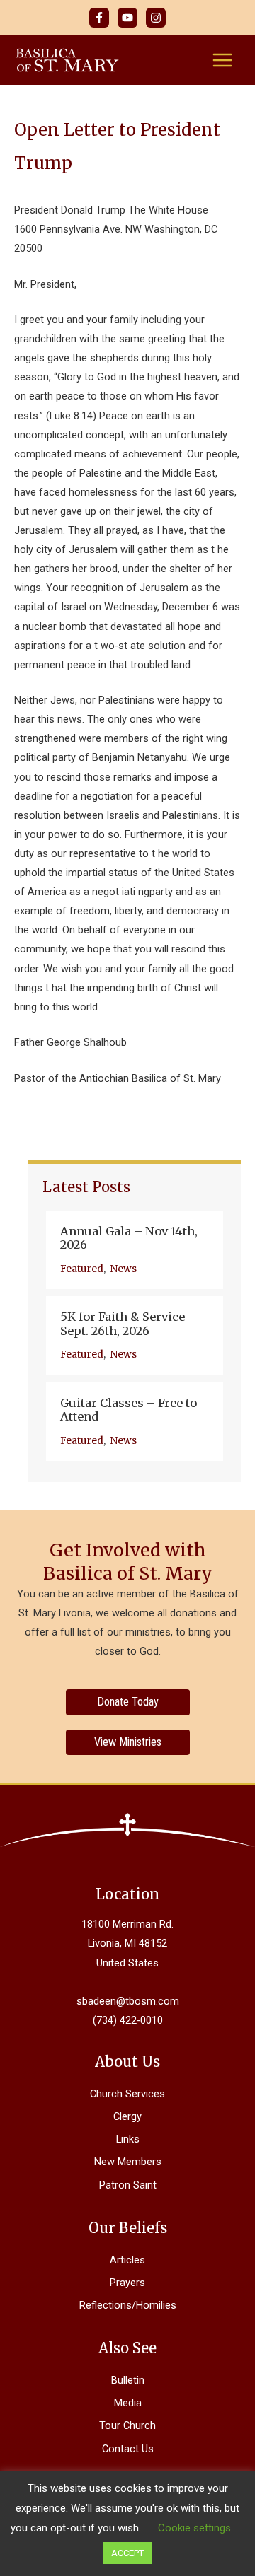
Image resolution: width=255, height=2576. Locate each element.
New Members (128, 2162)
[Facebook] (99, 18)
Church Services (127, 2094)
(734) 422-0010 (128, 2020)
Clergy (127, 2116)
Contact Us (128, 2449)
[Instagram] (156, 18)
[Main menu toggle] (222, 60)
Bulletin (128, 2380)
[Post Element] (135, 1250)
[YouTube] (127, 18)
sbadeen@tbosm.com (128, 2001)
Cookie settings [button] (194, 2528)
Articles (127, 2260)
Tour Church (127, 2425)
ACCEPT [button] (127, 2553)
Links (128, 2139)
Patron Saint (128, 2185)
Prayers (127, 2283)
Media (128, 2403)
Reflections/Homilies (128, 2305)
